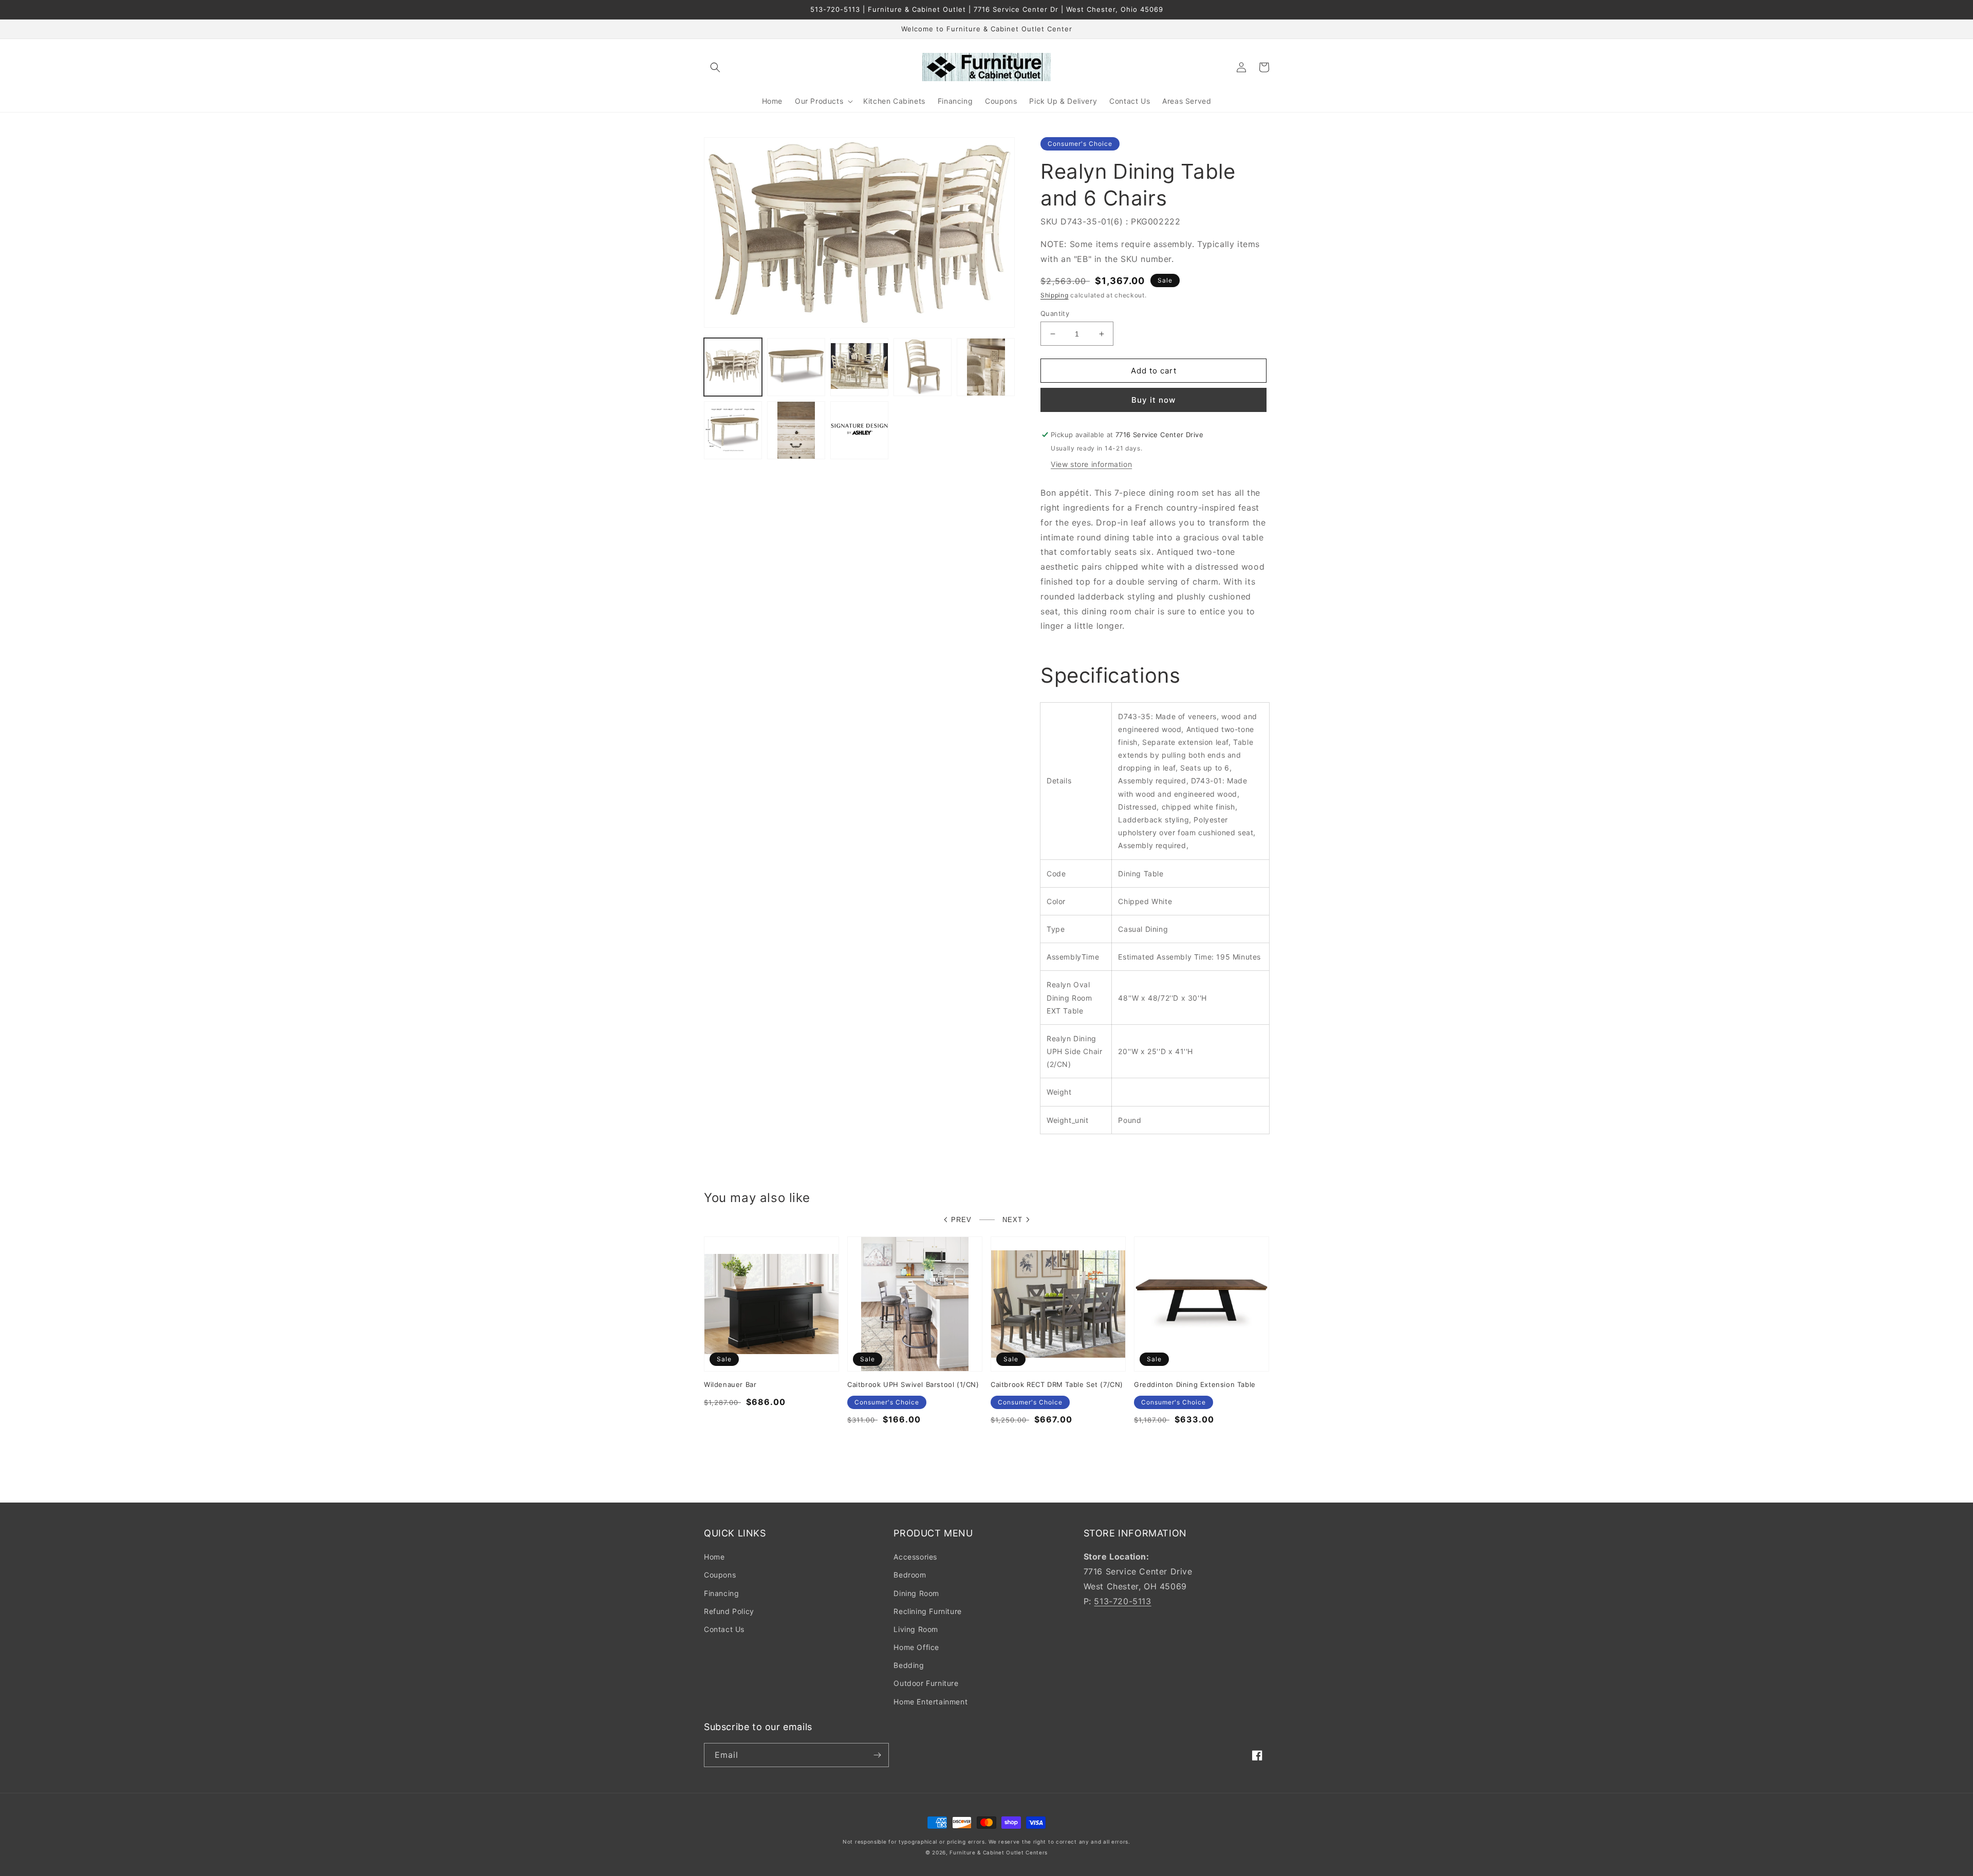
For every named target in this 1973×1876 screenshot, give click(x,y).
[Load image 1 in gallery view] (733, 367)
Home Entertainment (930, 1702)
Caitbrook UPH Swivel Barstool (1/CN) (913, 1384)
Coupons (720, 1575)
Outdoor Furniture (926, 1683)
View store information (1091, 464)
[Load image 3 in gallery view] (859, 367)
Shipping (1055, 295)
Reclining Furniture (927, 1611)
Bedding (909, 1665)
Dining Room (916, 1593)
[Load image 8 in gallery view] (859, 430)
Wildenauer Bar (730, 1384)
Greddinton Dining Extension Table (1195, 1384)
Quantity (1055, 313)
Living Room (916, 1629)
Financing (721, 1593)
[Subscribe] (877, 1755)
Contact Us (724, 1629)
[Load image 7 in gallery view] (796, 430)
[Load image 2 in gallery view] (796, 367)
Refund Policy (729, 1611)
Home (714, 1557)
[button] (715, 67)
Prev (961, 1220)
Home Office (916, 1647)
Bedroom (910, 1575)
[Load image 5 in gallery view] (986, 367)
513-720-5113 (1122, 1601)
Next (1012, 1220)
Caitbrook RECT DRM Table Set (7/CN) (1057, 1384)
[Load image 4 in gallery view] (923, 367)
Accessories (915, 1557)
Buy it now (1153, 400)
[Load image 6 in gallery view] (733, 430)
